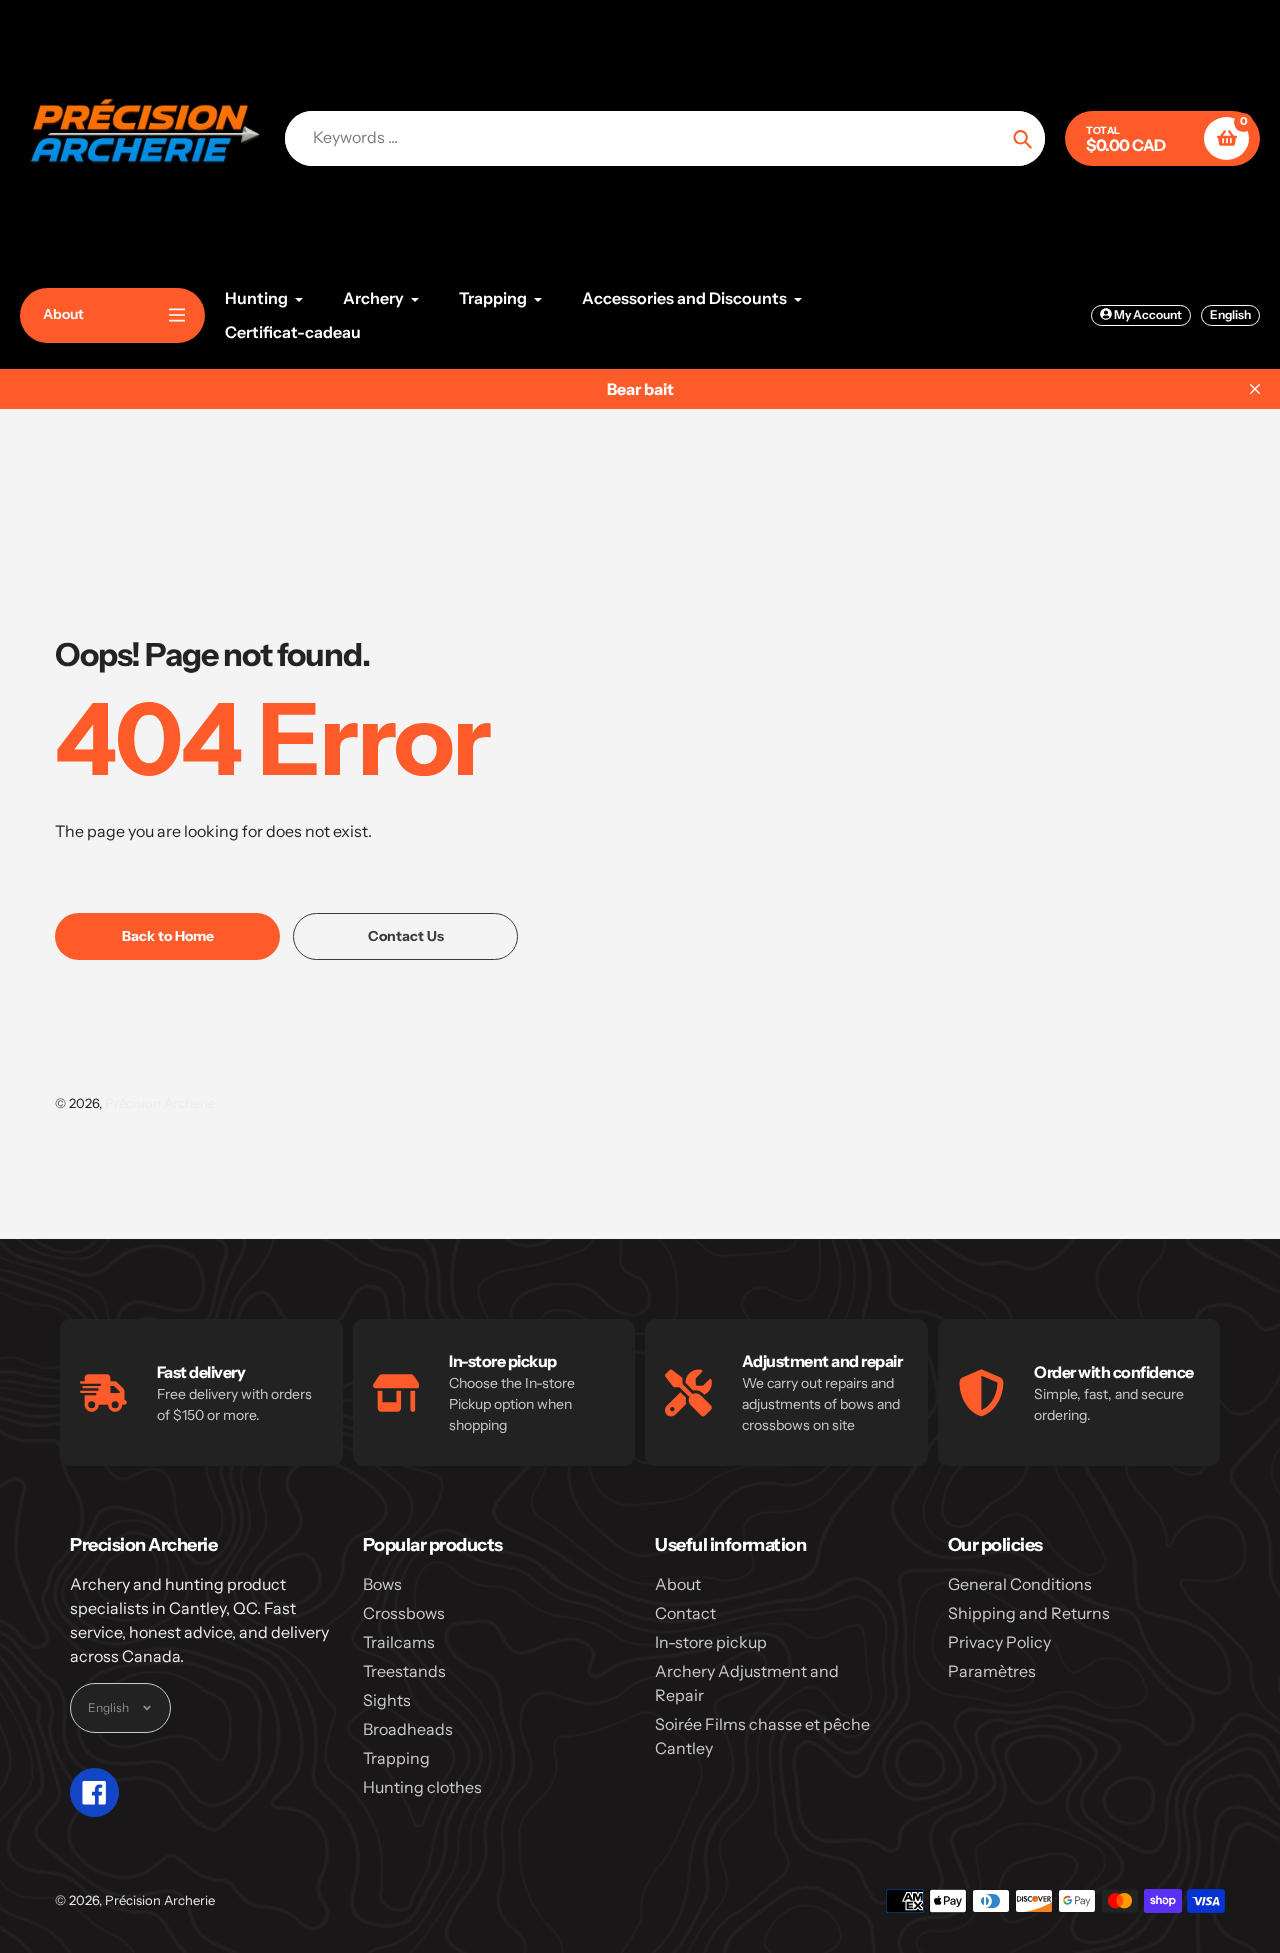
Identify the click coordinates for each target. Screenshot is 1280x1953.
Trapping (396, 1758)
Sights (387, 1700)
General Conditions (1020, 1584)
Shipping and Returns (1029, 1613)
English (1230, 314)
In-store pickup (711, 1642)
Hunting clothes (422, 1787)
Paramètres (992, 1671)
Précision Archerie (160, 1103)
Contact (685, 1613)
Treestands (404, 1671)
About (678, 1584)
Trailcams (399, 1642)
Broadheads (408, 1729)
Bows (382, 1584)
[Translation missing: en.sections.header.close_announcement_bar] (1255, 389)
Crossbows (404, 1613)
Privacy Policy (999, 1642)
